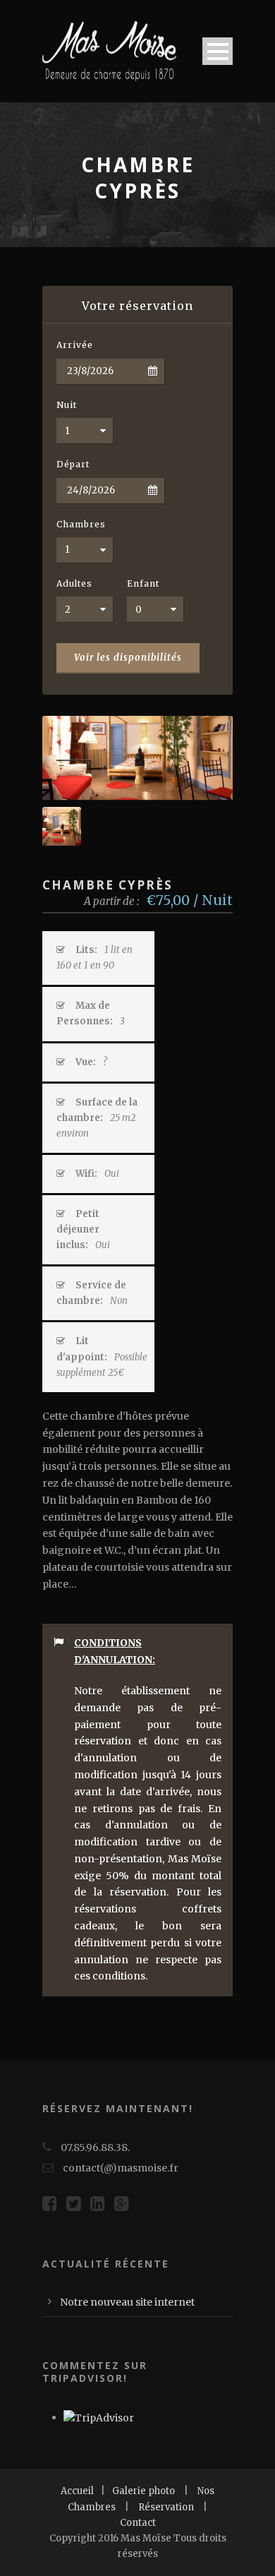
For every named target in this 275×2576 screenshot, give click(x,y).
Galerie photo (143, 2491)
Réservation (166, 2507)
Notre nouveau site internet (127, 2302)
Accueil (77, 2491)
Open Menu (218, 51)
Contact (138, 2523)
